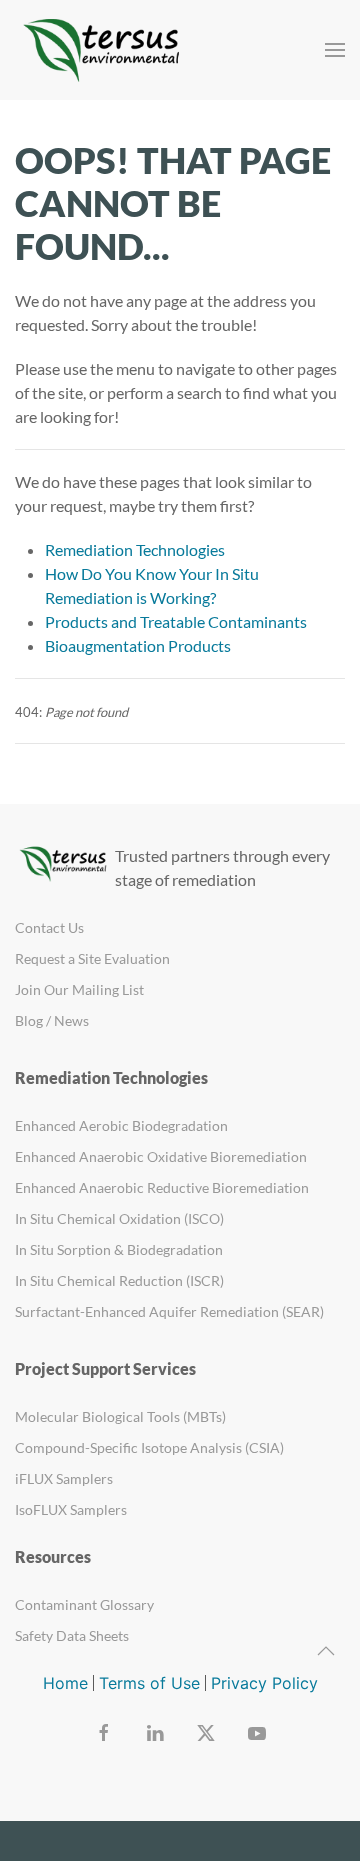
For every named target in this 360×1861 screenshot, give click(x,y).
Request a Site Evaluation (92, 958)
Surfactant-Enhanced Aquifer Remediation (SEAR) (169, 1311)
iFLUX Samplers (64, 1478)
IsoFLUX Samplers (71, 1509)
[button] (335, 50)
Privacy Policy (264, 1683)
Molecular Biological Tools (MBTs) (120, 1416)
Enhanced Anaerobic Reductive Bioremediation (162, 1187)
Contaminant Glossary (84, 1604)
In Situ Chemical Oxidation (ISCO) (119, 1218)
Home (65, 1683)
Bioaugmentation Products (138, 645)
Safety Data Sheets (72, 1635)
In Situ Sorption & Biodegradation (119, 1249)
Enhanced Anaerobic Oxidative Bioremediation (161, 1156)
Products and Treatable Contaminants (176, 621)
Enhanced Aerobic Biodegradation (121, 1125)
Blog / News (52, 1020)
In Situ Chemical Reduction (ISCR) (119, 1280)
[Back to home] (105, 50)
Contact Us (49, 927)
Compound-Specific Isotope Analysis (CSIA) (149, 1447)
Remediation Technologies (135, 549)
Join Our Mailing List (79, 989)
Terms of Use (149, 1683)
